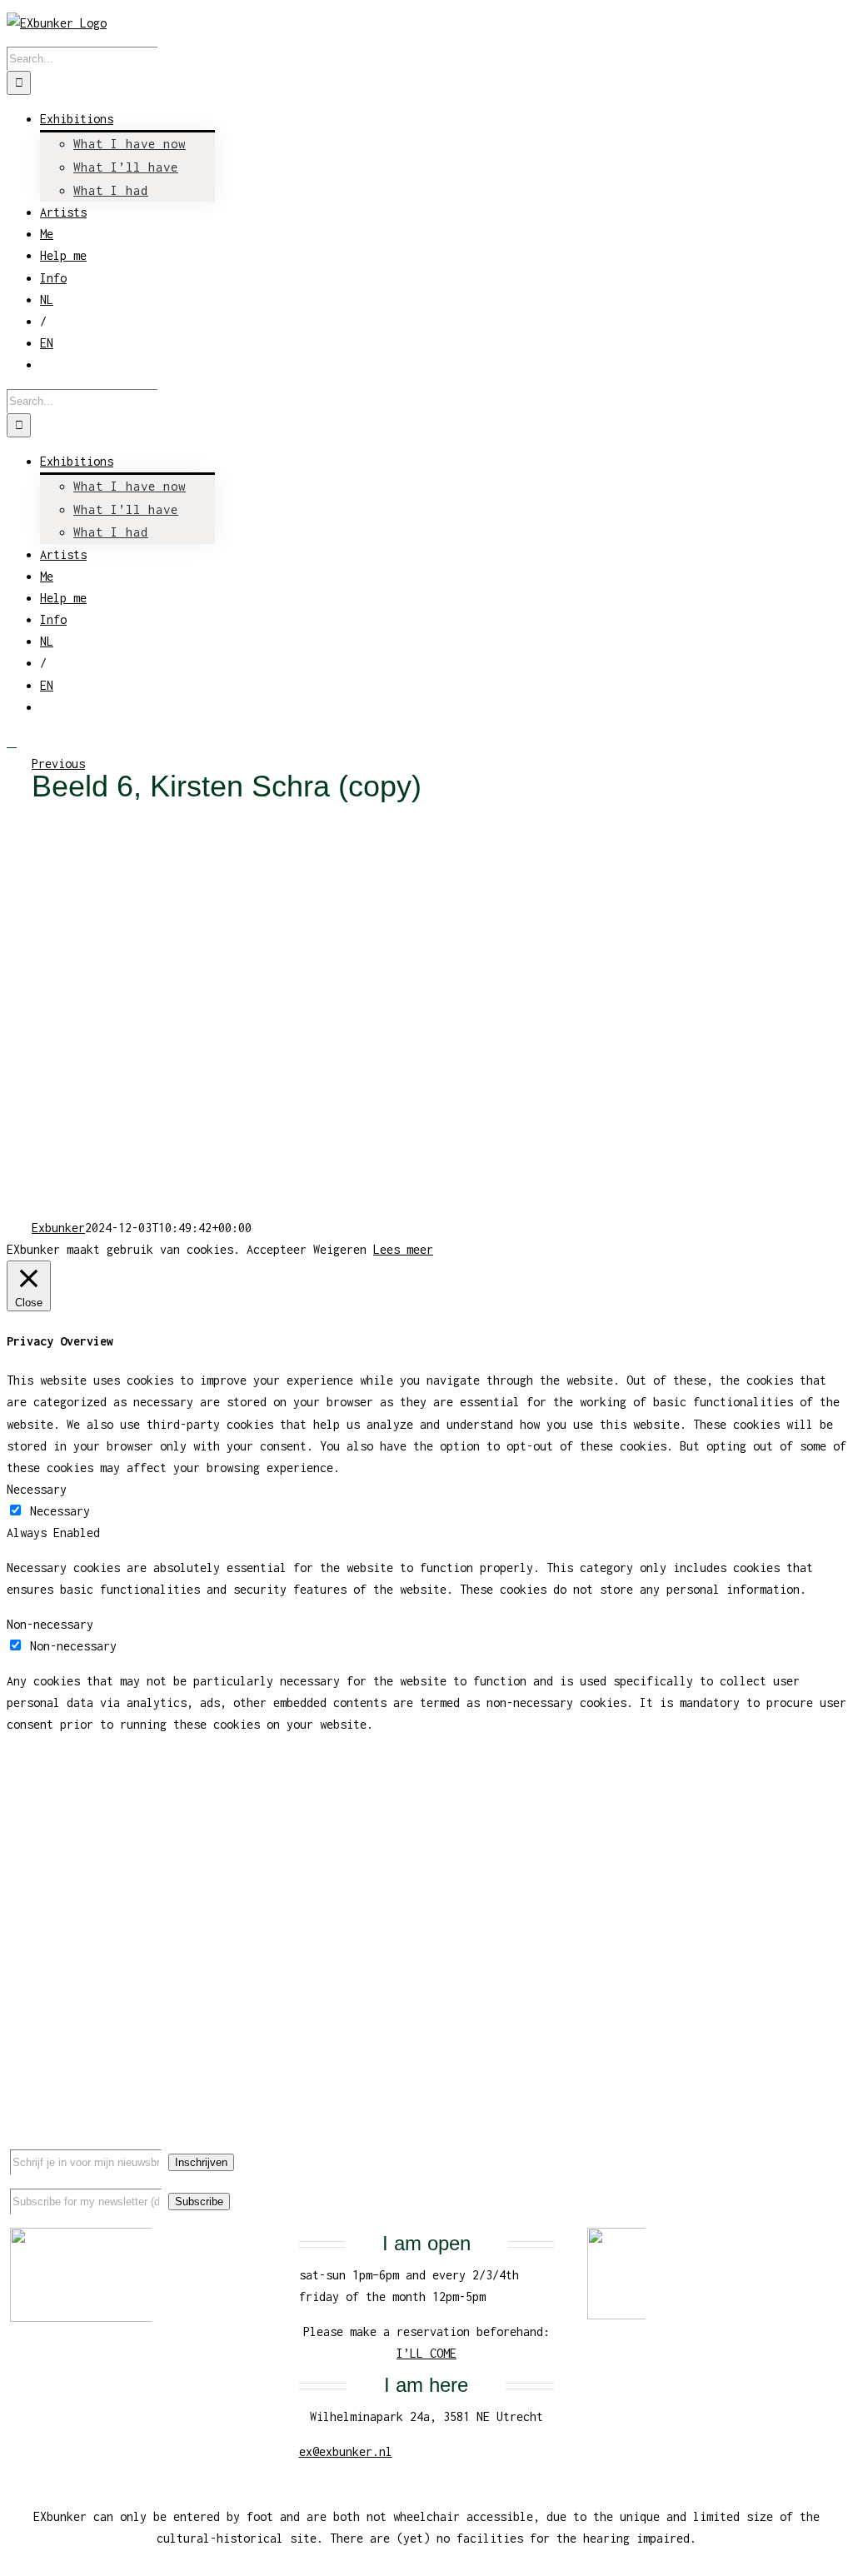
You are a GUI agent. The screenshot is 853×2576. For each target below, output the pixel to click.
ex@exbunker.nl (346, 2451)
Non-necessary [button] (50, 1624)
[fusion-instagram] (814, 2147)
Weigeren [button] (340, 1249)
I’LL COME (426, 2353)
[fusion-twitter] (787, 2147)
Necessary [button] (37, 1489)
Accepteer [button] (277, 1249)
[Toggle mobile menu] (12, 742)
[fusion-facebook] (761, 2147)
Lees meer (403, 1249)
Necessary (60, 1511)
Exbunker (58, 1228)
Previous (58, 764)
